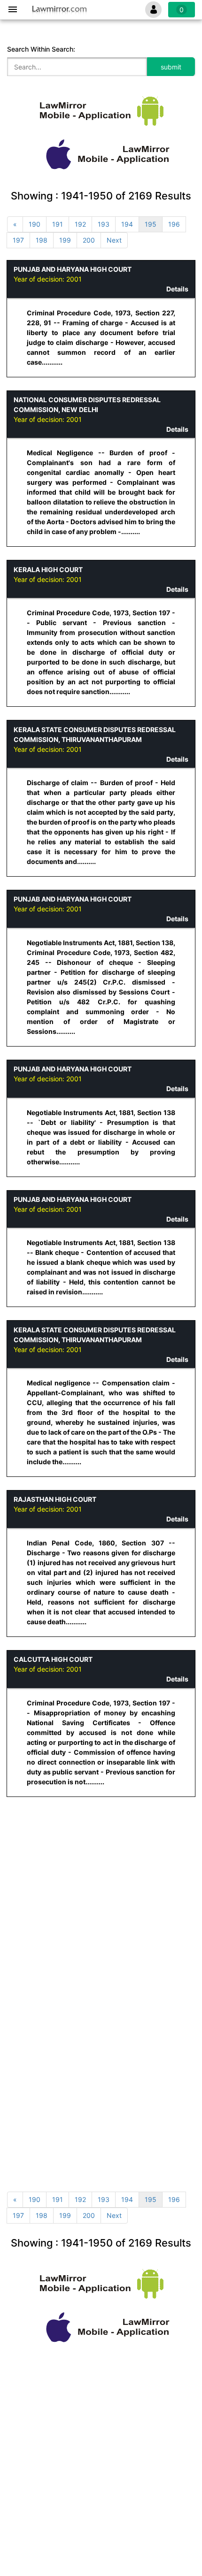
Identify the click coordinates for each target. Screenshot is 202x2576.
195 (151, 224)
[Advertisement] (101, 1869)
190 (35, 224)
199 (65, 240)
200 (89, 240)
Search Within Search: (41, 49)
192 (80, 224)
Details (177, 289)
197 (18, 240)
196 (174, 224)
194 (127, 224)
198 (42, 240)
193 (104, 224)
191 (58, 224)
